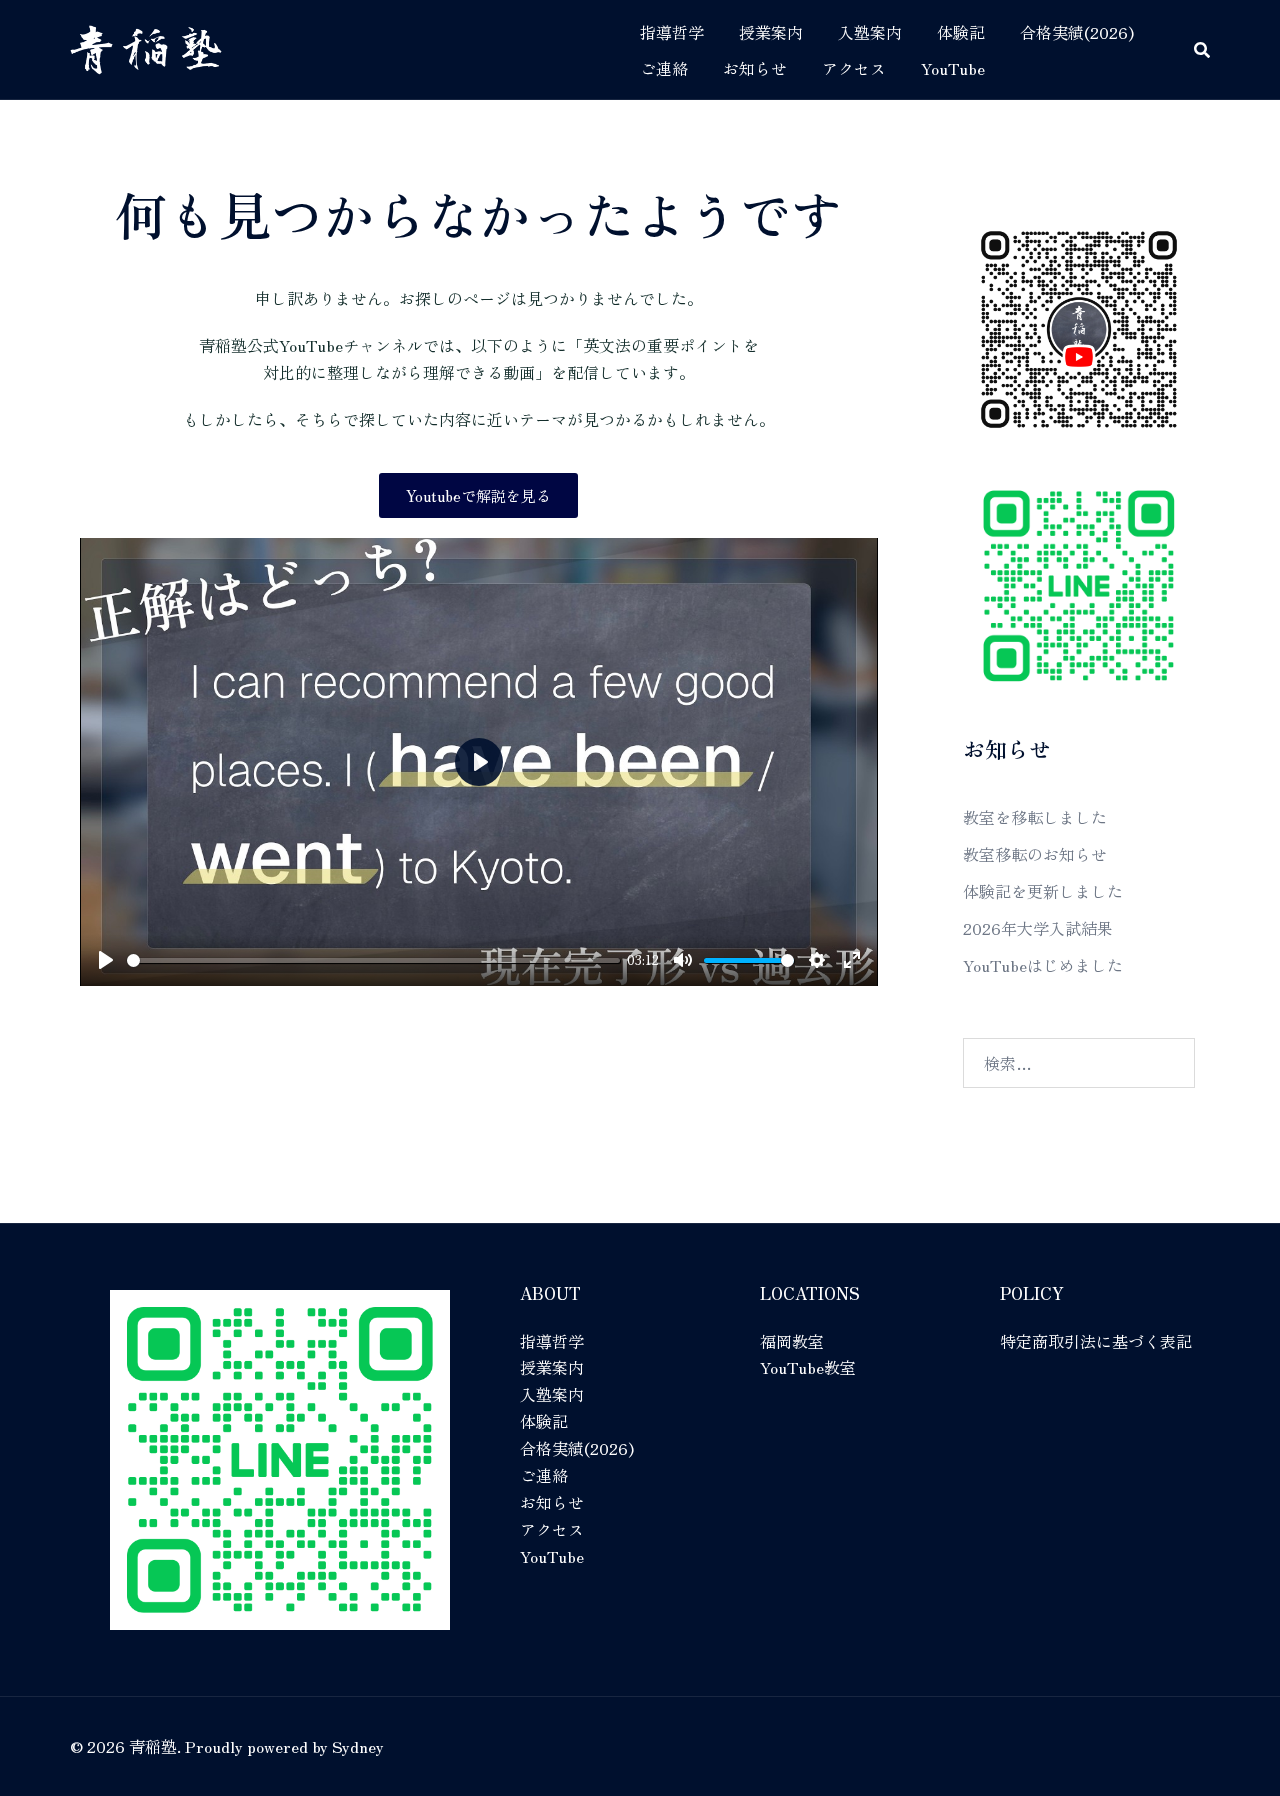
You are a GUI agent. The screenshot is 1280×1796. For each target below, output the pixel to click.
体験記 (961, 32)
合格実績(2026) (1077, 32)
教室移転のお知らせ (1035, 854)
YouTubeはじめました (1043, 965)
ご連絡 (664, 68)
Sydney (358, 1746)
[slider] (373, 960)
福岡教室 (792, 1341)
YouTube (953, 68)
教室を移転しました (1035, 817)
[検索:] (1079, 1063)
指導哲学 (672, 32)
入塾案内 (870, 32)
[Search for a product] (1202, 50)
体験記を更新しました (1043, 891)
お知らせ (755, 68)
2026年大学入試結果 (1038, 928)
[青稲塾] (146, 46)
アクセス (854, 68)
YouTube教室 (808, 1367)
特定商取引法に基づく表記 (1096, 1341)
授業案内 (771, 32)
